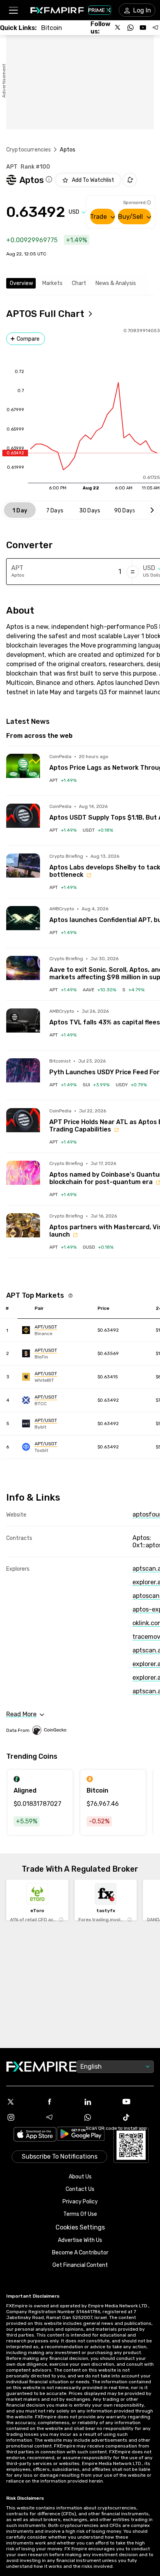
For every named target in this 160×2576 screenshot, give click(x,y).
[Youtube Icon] (138, 2102)
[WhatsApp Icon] (99, 2117)
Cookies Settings (80, 2227)
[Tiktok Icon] (138, 2117)
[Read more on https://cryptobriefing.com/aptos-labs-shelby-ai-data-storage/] (23, 870)
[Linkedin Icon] (99, 2102)
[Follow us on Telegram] (155, 28)
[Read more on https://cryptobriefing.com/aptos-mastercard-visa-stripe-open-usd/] (23, 1230)
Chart (79, 283)
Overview (21, 283)
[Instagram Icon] (22, 2117)
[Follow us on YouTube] (143, 28)
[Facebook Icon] (61, 2102)
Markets (52, 283)
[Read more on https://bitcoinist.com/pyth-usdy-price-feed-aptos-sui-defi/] (23, 1075)
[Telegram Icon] (61, 2117)
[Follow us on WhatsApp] (130, 28)
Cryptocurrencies (29, 150)
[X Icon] (22, 2102)
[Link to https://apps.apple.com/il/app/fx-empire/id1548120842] (35, 2135)
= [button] (133, 572)
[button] (13, 10)
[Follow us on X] (118, 28)
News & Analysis (116, 283)
